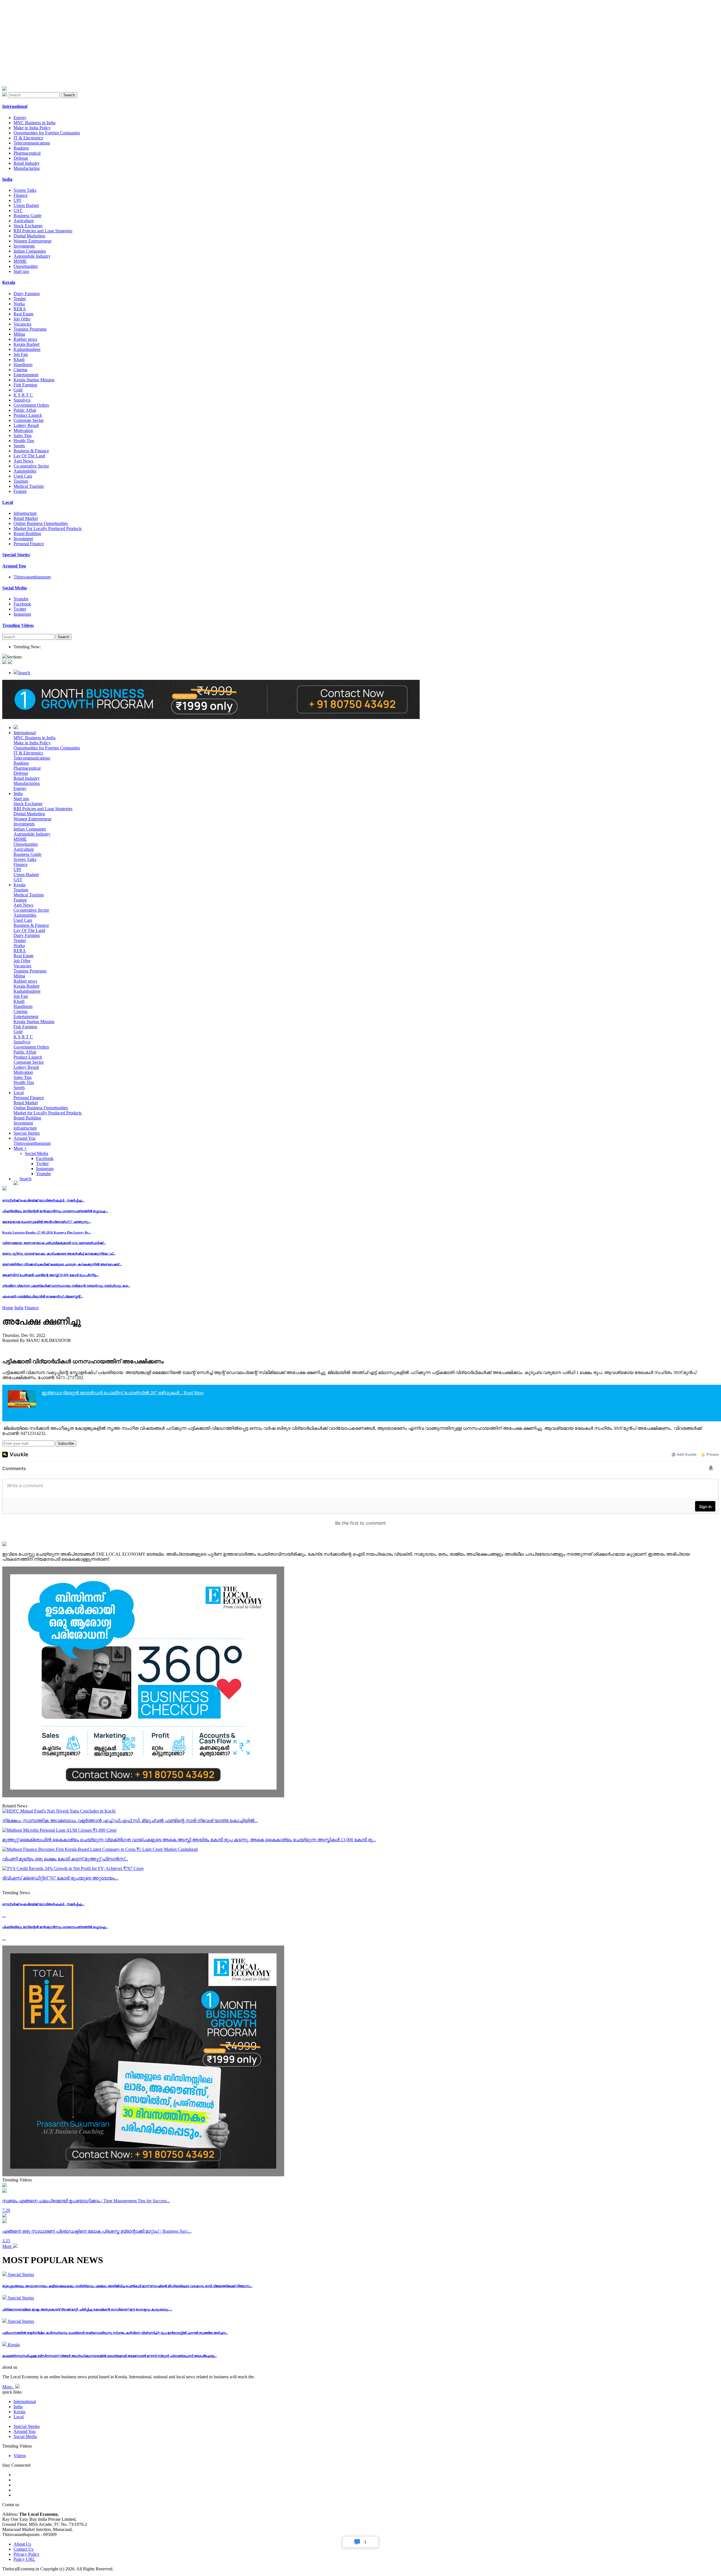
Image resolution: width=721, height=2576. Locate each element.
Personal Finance (29, 544)
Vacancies (22, 324)
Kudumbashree (27, 349)
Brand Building (27, 534)
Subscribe (66, 1443)
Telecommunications (32, 143)
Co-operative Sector (31, 466)
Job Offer (22, 319)
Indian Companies (30, 251)
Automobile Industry (32, 256)
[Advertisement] (171, 47)
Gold (18, 390)
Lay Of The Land (29, 456)
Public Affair (25, 410)
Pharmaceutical (27, 153)
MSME (20, 261)
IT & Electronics (28, 138)
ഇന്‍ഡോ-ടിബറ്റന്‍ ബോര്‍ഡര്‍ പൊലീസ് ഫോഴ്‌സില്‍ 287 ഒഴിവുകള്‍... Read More (123, 1393)
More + (20, 1148)
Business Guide (27, 216)
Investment (23, 539)
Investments (24, 246)
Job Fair (21, 354)
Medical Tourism (29, 486)
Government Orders (31, 405)
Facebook (22, 604)
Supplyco (22, 400)
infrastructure (25, 513)
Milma (19, 334)
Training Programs (30, 329)
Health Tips (24, 441)
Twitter (20, 609)
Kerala (19, 885)
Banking (21, 148)
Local (19, 1093)
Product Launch (28, 415)
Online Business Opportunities (41, 523)
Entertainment (26, 375)
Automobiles (25, 471)
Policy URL (24, 2559)
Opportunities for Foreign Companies (47, 133)
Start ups (21, 271)
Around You (25, 1138)
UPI (17, 200)
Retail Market (26, 518)
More (8, 2246)
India (18, 793)
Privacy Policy (26, 2554)
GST (18, 211)
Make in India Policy (32, 128)
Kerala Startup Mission (34, 380)
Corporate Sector (29, 420)
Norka (19, 304)
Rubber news (25, 339)
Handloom (23, 365)
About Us (22, 2544)
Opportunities (26, 266)
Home (8, 1308)
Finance (21, 195)
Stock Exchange (28, 226)
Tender (20, 299)
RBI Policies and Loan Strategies (43, 231)
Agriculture (24, 221)
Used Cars (23, 476)
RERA (20, 309)
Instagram (22, 614)
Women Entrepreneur (33, 241)
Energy (20, 118)
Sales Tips (23, 436)
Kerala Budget (26, 344)
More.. (8, 2387)
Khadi (19, 359)
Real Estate (24, 314)
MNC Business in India (35, 123)
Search (69, 95)
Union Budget (26, 205)
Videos (20, 2456)
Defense (21, 158)
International (25, 733)
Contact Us (24, 2549)
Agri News (23, 461)
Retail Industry (27, 163)
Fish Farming (25, 385)
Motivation (23, 430)
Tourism (21, 481)
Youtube (21, 599)
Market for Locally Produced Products (48, 528)
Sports (19, 446)
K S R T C (23, 395)
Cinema (20, 370)
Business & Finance (31, 451)
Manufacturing (27, 168)
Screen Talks (25, 190)
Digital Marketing (29, 236)
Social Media (36, 1153)
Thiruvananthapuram (32, 577)
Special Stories (27, 1133)
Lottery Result (26, 425)
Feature (20, 491)
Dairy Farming (27, 294)
